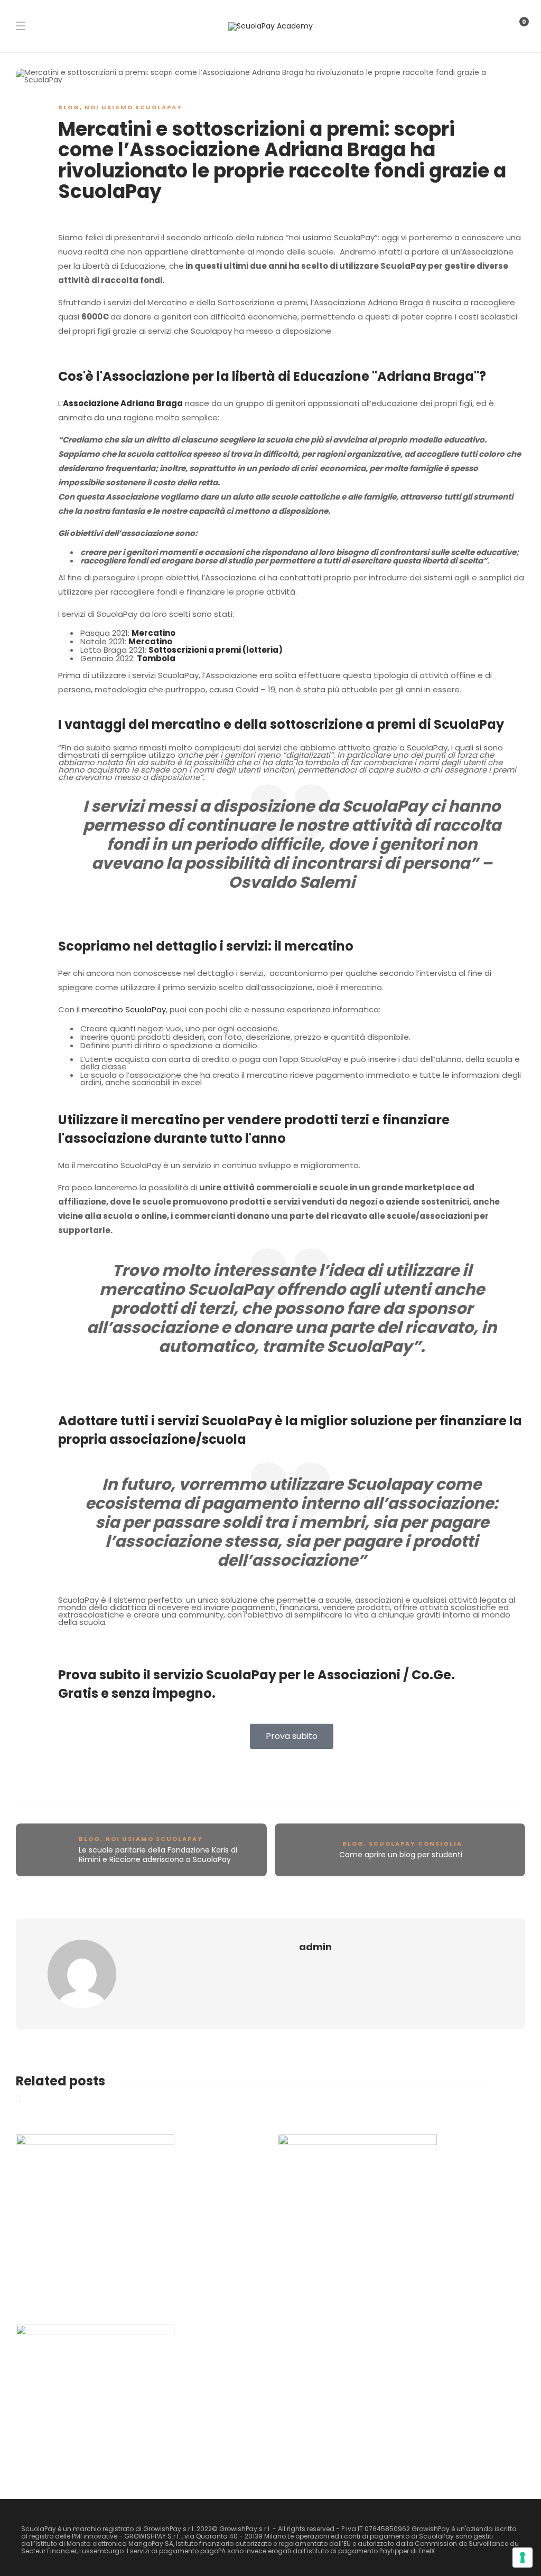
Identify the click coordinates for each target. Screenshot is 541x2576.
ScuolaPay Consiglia (416, 1844)
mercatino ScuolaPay (124, 1009)
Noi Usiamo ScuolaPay (133, 107)
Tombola (156, 658)
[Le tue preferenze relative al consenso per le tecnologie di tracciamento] (523, 2558)
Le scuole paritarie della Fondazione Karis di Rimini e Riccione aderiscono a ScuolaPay (158, 1855)
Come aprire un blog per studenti (401, 1855)
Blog (69, 107)
